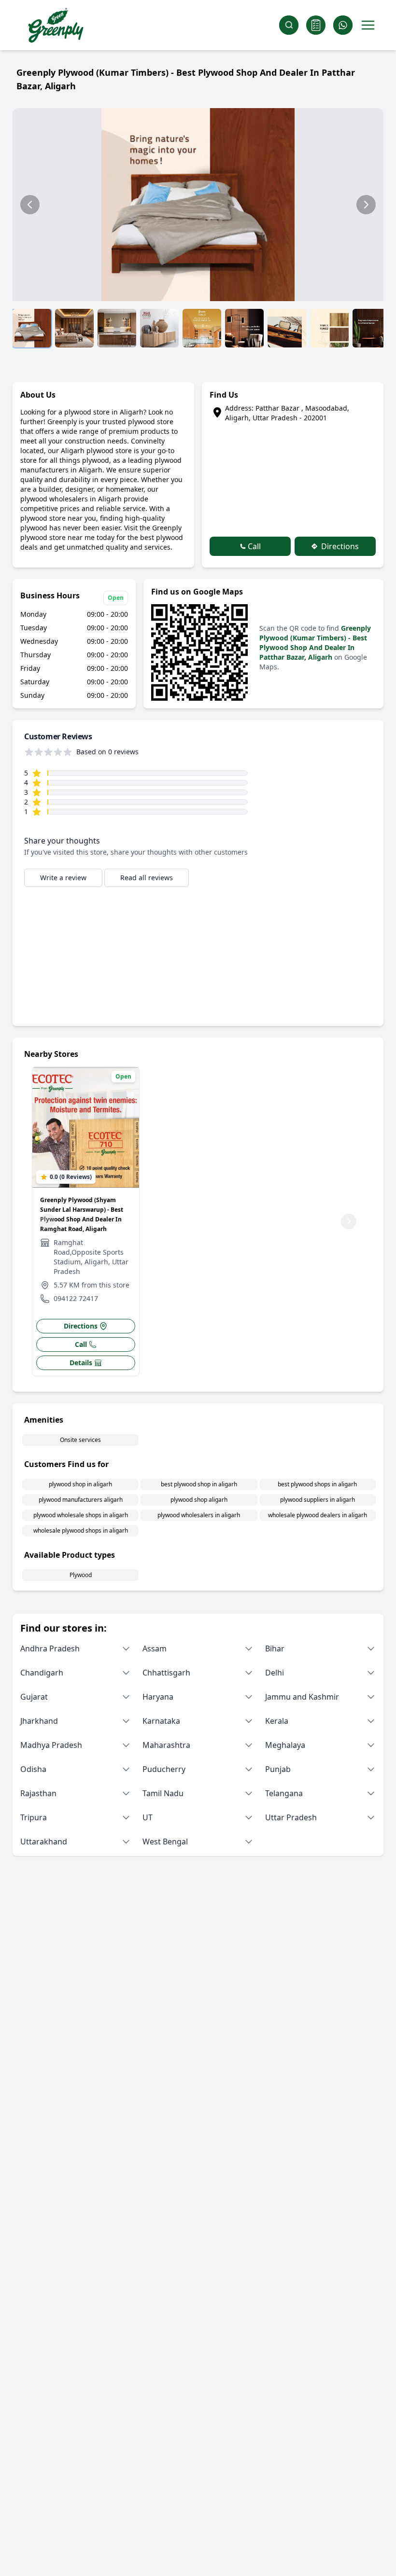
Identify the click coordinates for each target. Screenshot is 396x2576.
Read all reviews (147, 878)
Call (253, 546)
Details (81, 1363)
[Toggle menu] (368, 25)
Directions (339, 546)
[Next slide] (366, 205)
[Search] (289, 25)
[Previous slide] (30, 205)
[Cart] (316, 25)
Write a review (63, 878)
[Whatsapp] (343, 25)
